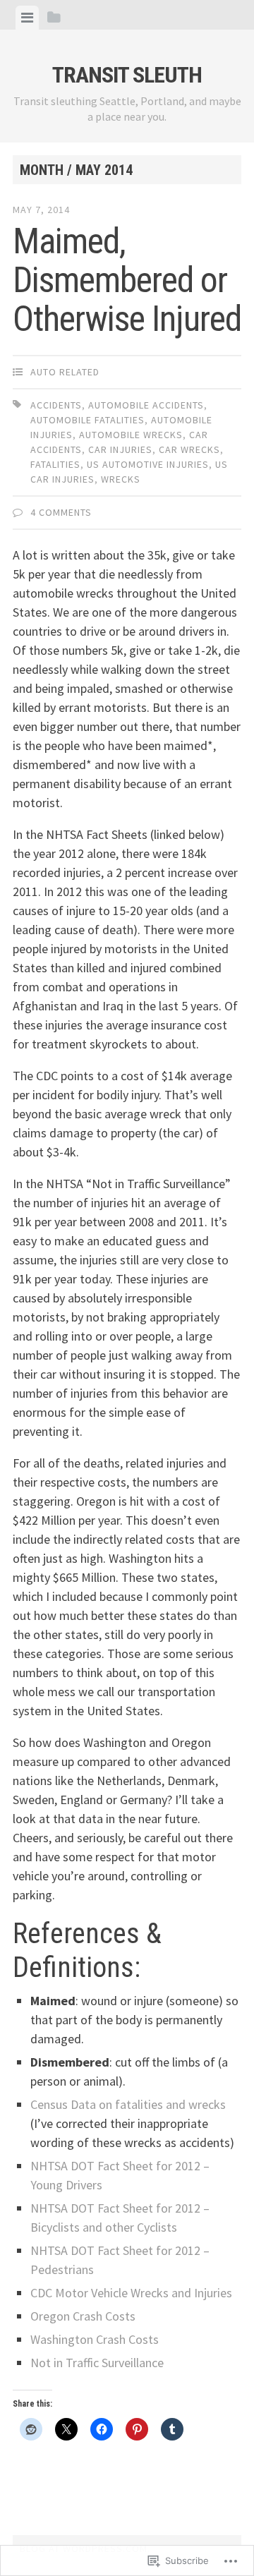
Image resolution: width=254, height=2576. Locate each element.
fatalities (55, 464)
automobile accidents (146, 405)
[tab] (27, 18)
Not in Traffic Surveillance (97, 2363)
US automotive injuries (148, 464)
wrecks (121, 479)
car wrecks (189, 449)
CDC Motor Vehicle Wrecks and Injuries (131, 2293)
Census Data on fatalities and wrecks (128, 2104)
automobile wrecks (131, 435)
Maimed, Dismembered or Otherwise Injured (127, 280)
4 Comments (61, 512)
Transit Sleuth (127, 75)
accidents (56, 405)
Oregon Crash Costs (83, 2316)
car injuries (120, 449)
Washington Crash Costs (95, 2339)
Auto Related (65, 372)
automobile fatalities (87, 420)
